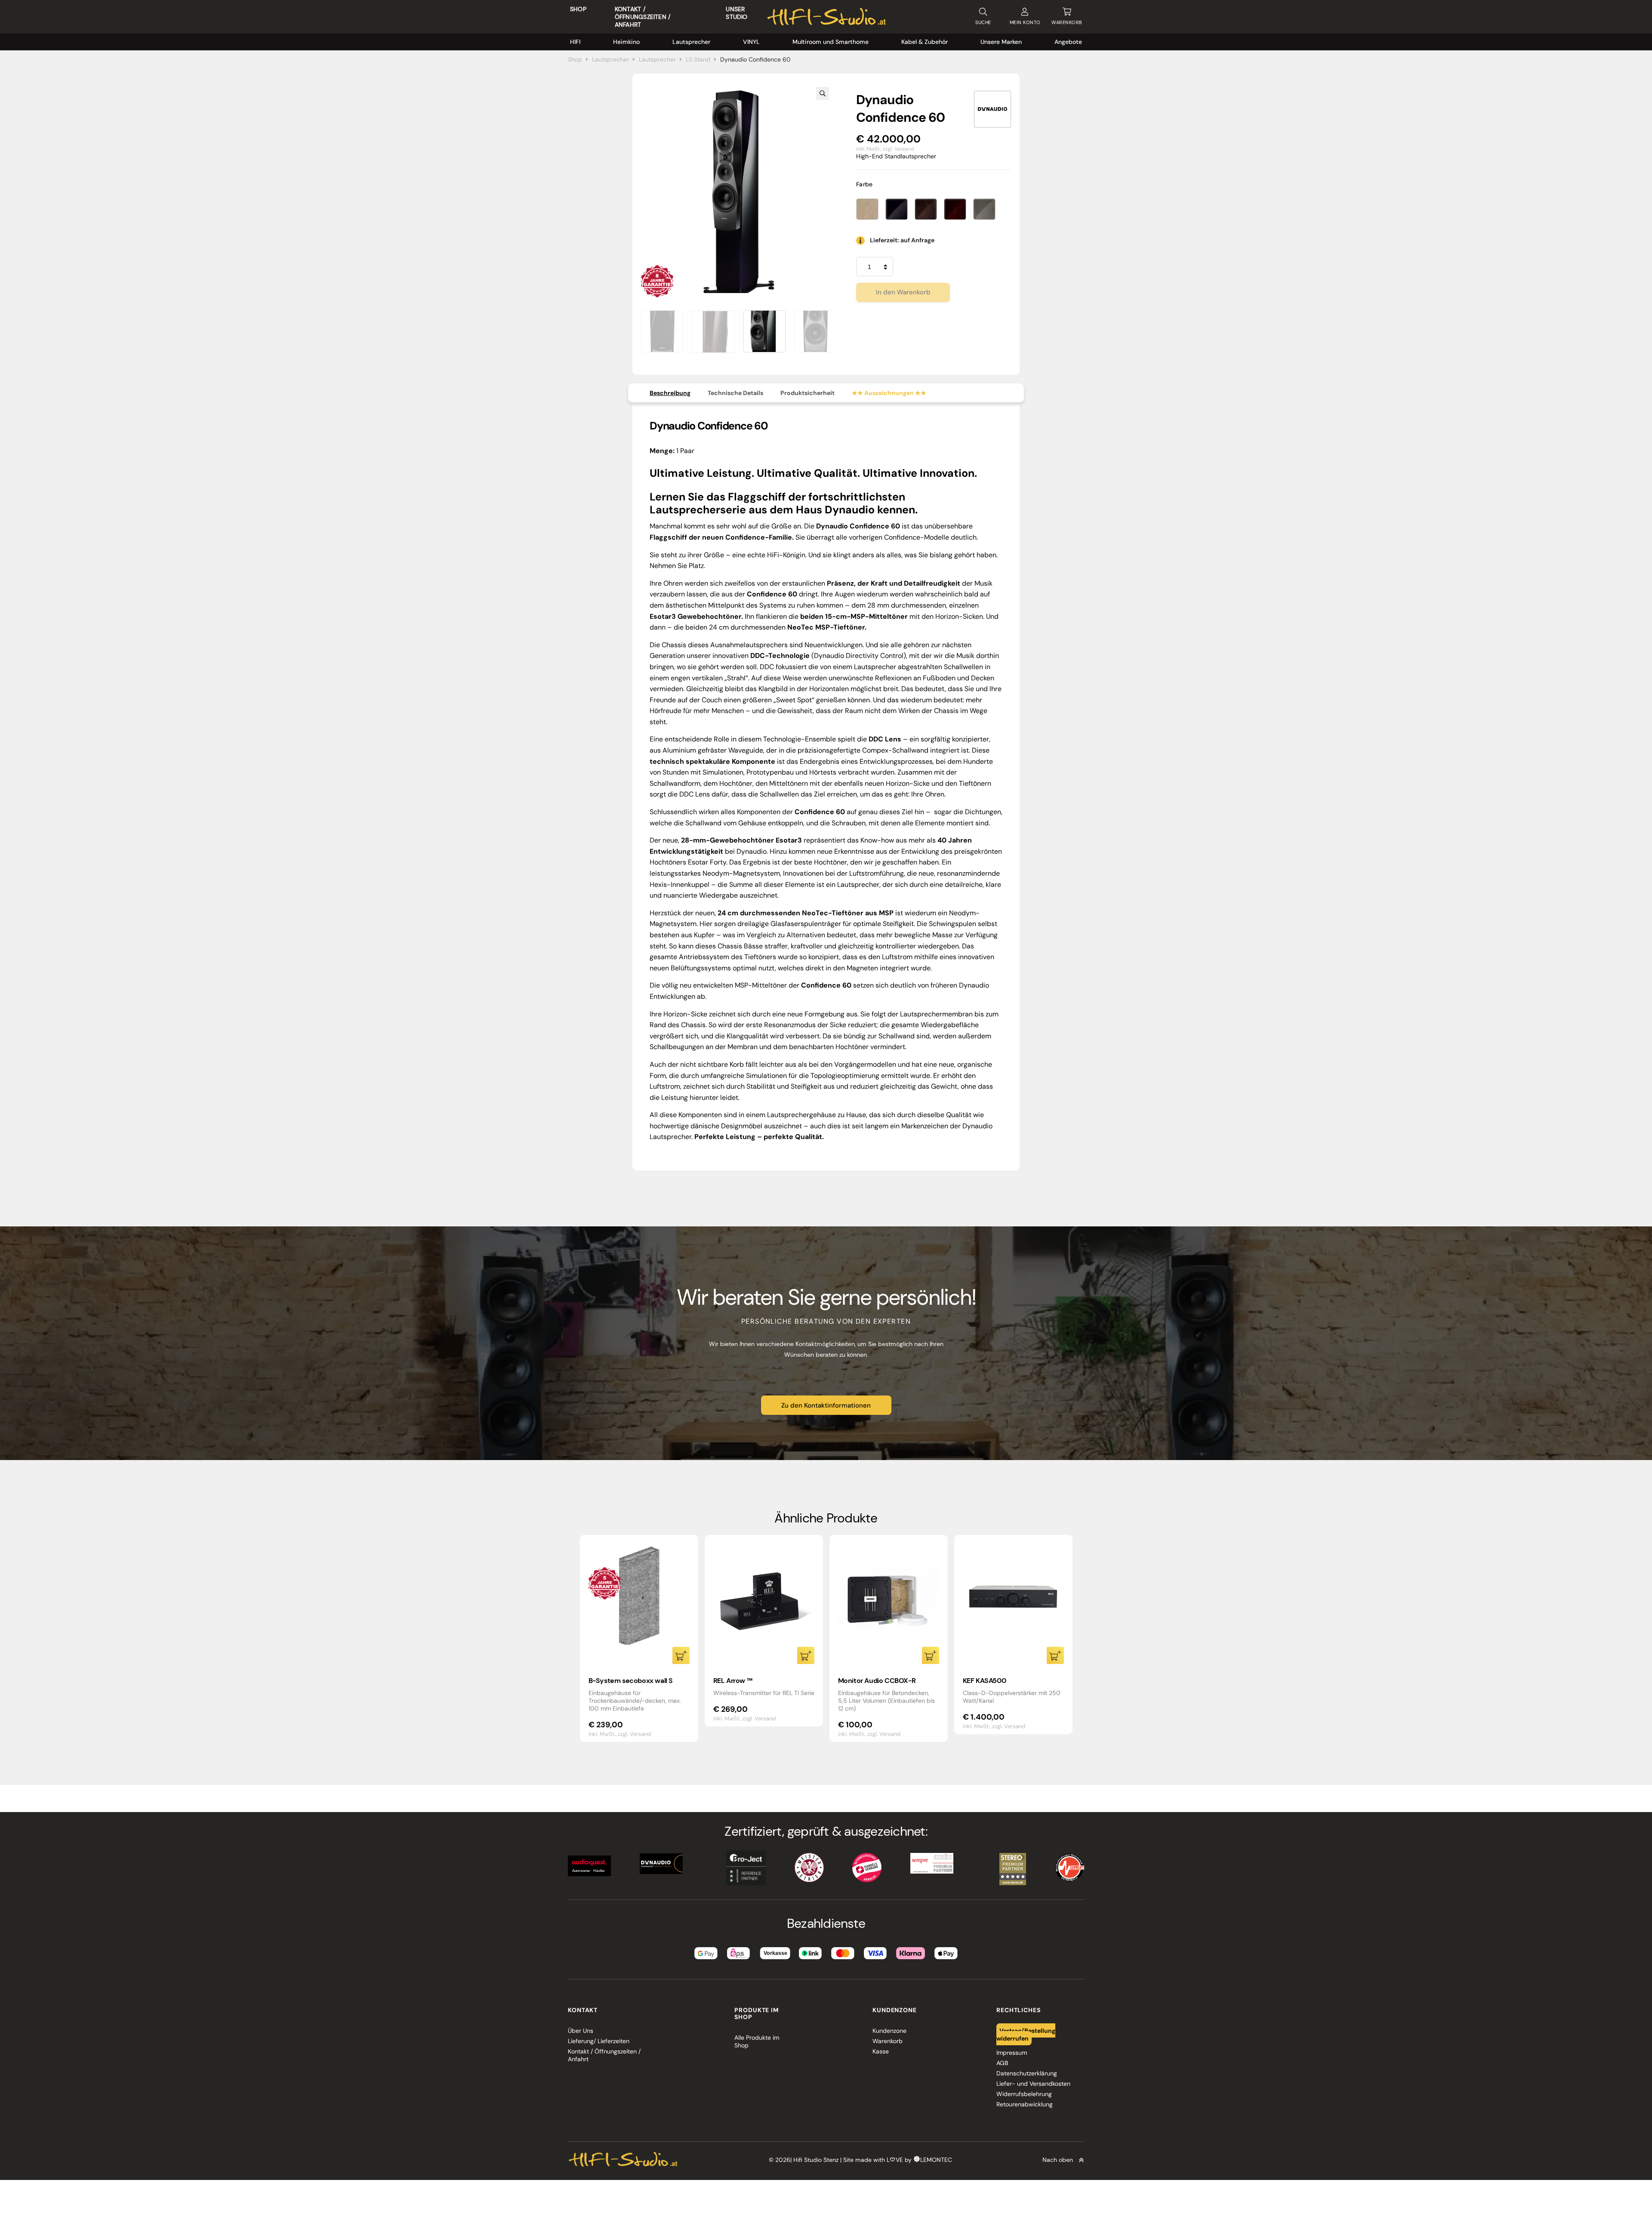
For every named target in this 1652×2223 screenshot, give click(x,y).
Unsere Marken (1001, 42)
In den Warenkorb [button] (681, 1655)
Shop (578, 9)
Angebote (1068, 42)
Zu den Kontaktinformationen (826, 1405)
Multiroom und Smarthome (831, 42)
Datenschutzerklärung (1027, 2073)
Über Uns (581, 2031)
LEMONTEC (936, 2160)
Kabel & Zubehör (925, 42)
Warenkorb (888, 2041)
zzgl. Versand (898, 149)
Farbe (865, 184)
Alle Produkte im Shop (757, 2041)
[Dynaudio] (992, 109)
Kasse (881, 2051)
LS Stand (698, 59)
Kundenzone (889, 2031)
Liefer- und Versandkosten (1033, 2084)
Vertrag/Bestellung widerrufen (1026, 2035)
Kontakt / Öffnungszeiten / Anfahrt (643, 17)
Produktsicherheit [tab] (808, 393)
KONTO (1025, 22)
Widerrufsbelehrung (1024, 2094)
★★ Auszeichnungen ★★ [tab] (889, 393)
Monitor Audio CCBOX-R (877, 1681)
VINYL (751, 42)
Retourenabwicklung (1025, 2104)
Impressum (1012, 2053)
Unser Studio (737, 13)
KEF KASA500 (985, 1681)
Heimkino (626, 42)
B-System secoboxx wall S (631, 1681)
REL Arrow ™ (733, 1681)
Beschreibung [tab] (670, 393)
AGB (1002, 2063)
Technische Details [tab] (735, 393)
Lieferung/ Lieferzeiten (599, 2041)
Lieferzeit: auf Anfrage (902, 240)
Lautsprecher (691, 42)
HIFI (575, 42)
